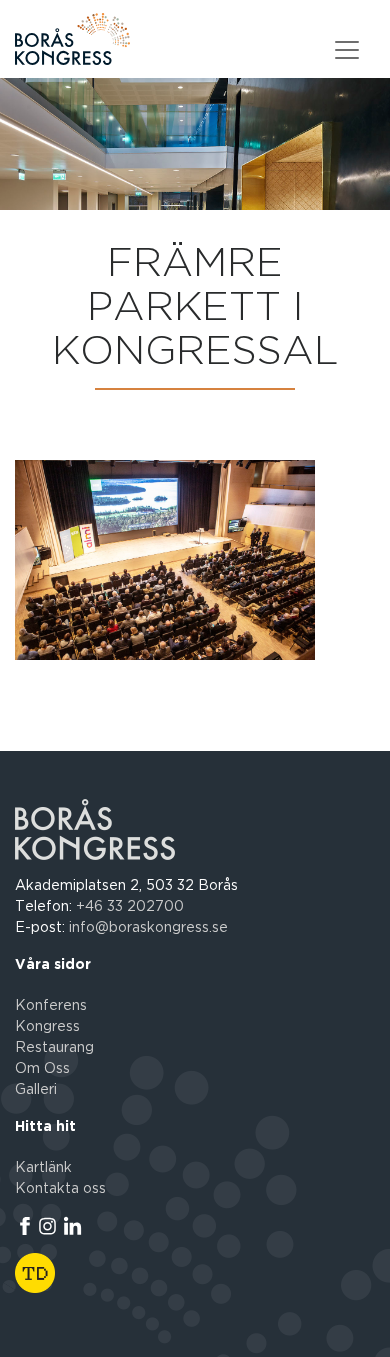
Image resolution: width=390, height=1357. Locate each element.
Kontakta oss (60, 1189)
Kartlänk (43, 1168)
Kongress (47, 1027)
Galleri (36, 1090)
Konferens (51, 1006)
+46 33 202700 (130, 907)
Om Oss (42, 1069)
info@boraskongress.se (148, 928)
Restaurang (54, 1048)
